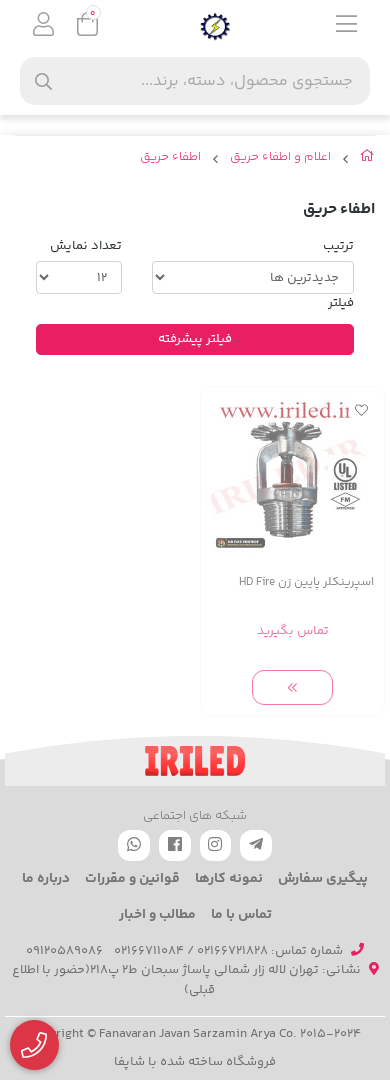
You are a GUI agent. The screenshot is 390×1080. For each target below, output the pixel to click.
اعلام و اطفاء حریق (280, 157)
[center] (43, 81)
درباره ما (46, 879)
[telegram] (256, 845)
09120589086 (64, 951)
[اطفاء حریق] (195, 761)
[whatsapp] (134, 845)
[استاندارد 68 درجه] (292, 478)
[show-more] (293, 687)
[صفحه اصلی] (367, 160)
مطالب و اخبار (157, 915)
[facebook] (175, 845)
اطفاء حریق (170, 157)
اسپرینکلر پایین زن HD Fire (306, 582)
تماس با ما (241, 915)
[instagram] (216, 845)
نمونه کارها (229, 879)
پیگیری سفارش (323, 879)
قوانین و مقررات (132, 879)
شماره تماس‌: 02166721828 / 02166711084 (228, 951)
